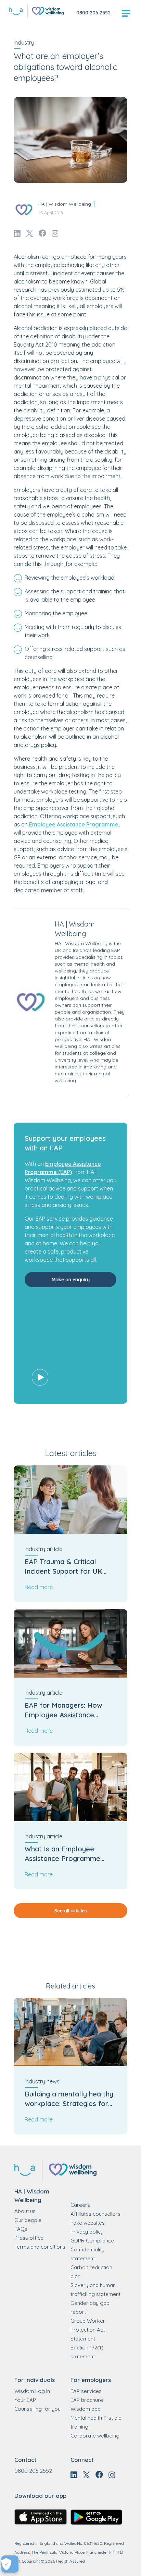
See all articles (71, 1911)
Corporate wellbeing (95, 2436)
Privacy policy (87, 2232)
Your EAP (25, 2400)
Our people (28, 2220)
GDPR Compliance (92, 2241)
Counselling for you (37, 2409)
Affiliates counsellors (95, 2214)
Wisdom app (86, 2409)
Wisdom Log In (32, 2391)
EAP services (86, 2391)
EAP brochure (87, 2400)
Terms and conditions (40, 2247)
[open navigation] (126, 14)
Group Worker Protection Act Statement (88, 2330)
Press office (29, 2238)
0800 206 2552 (93, 13)
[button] (70, 1347)
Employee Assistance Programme (74, 824)
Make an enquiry (71, 1280)
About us (25, 2211)
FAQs (21, 2229)
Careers (80, 2205)
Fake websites (88, 2223)
